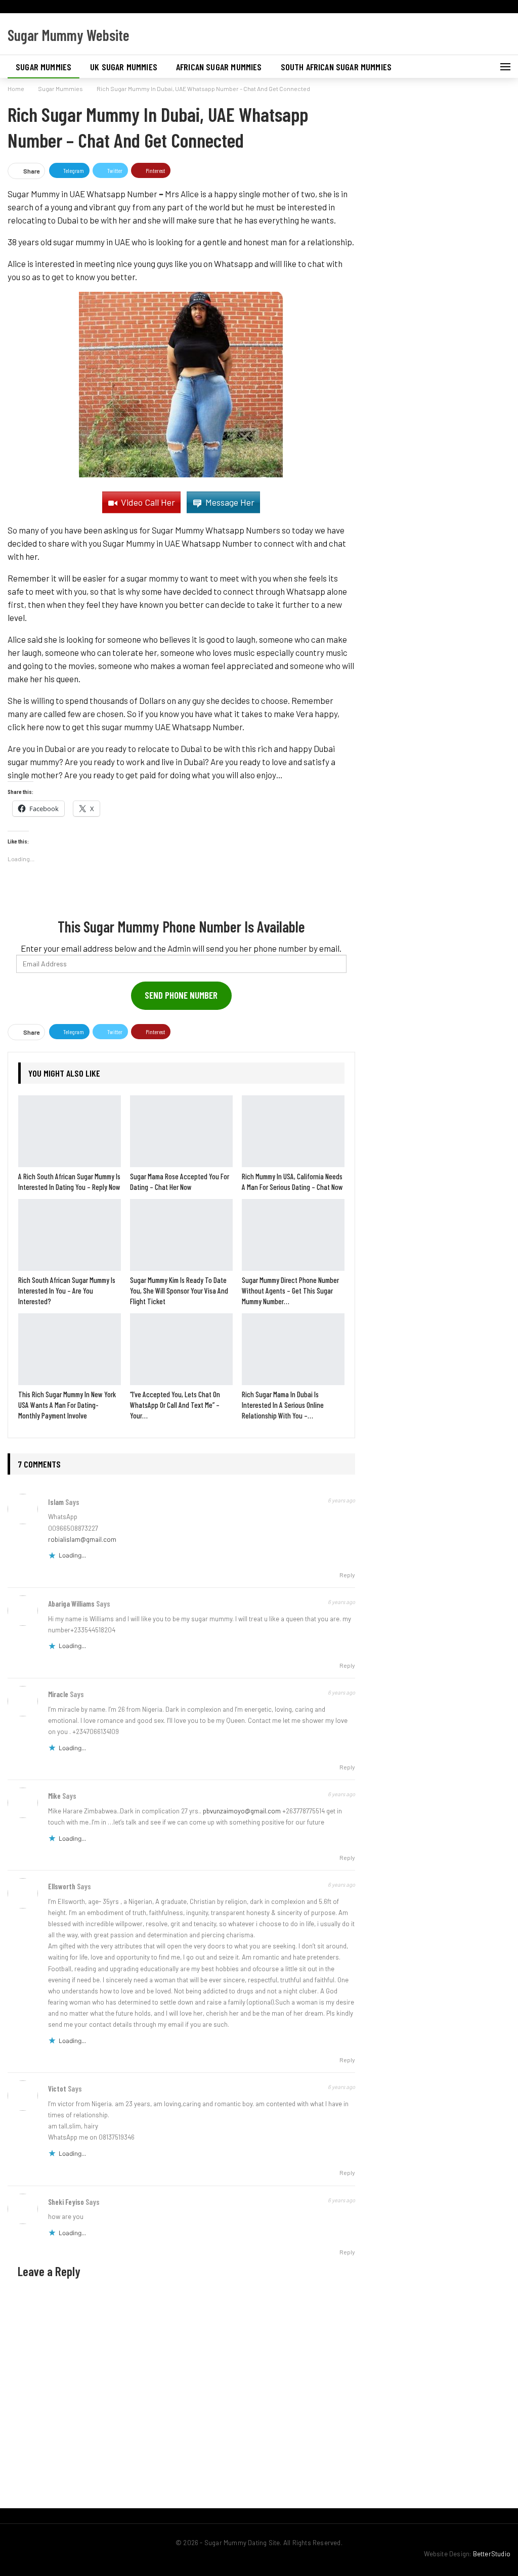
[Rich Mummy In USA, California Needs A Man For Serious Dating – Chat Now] (293, 1131)
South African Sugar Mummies (336, 67)
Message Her (230, 502)
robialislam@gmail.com (82, 1539)
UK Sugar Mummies (124, 67)
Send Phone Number (181, 995)
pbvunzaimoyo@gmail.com (242, 1811)
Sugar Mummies (44, 67)
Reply (347, 1575)
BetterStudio (492, 2554)
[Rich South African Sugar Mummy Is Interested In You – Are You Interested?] (70, 1235)
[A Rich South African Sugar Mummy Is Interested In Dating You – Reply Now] (70, 1131)
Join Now (335, 17)
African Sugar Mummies (219, 67)
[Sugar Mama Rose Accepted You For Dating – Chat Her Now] (181, 1131)
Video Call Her (148, 502)
